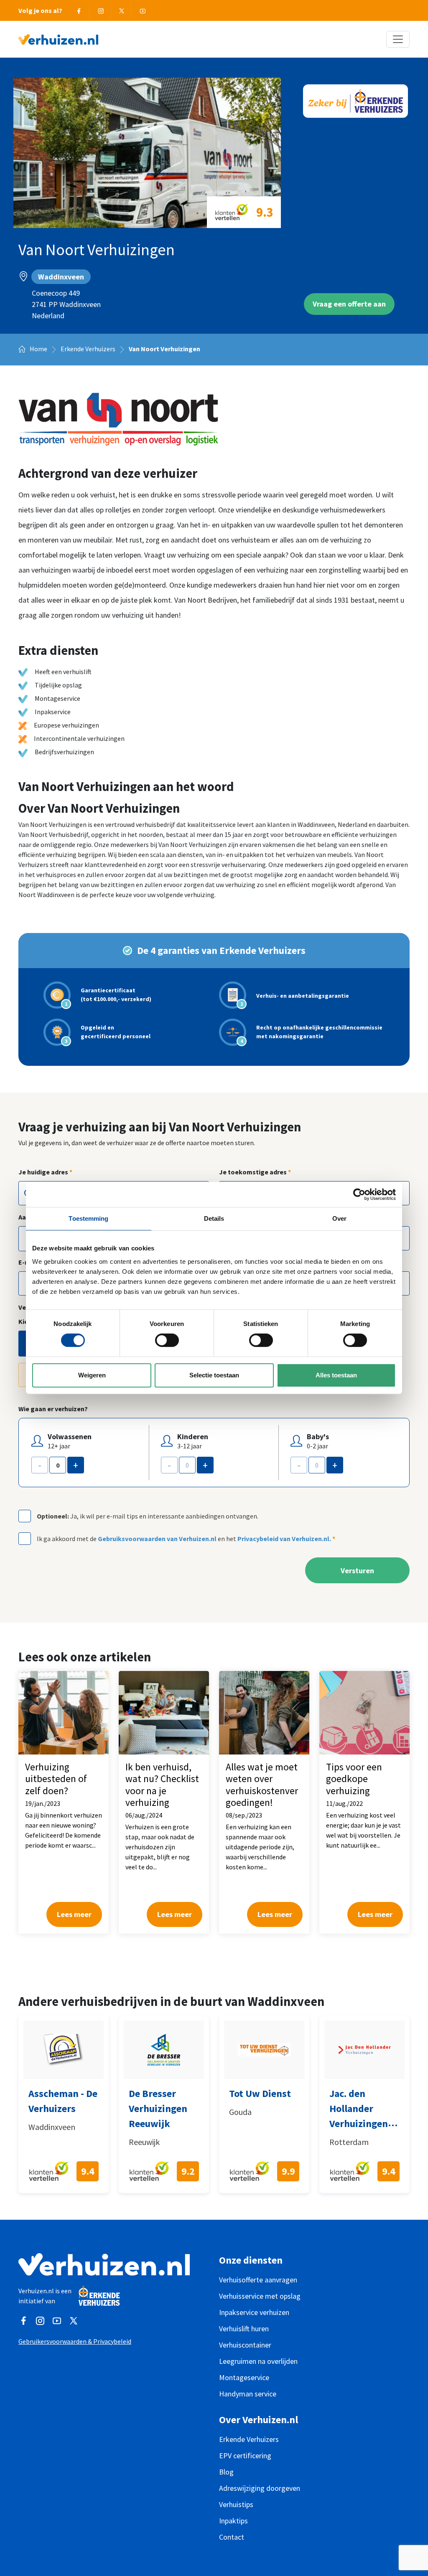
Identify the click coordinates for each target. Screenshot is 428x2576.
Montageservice (244, 2377)
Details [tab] (214, 1218)
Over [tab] (339, 1218)
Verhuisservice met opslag (260, 2296)
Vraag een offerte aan (349, 304)
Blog (226, 2472)
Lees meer (74, 1914)
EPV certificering (245, 2456)
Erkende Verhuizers (88, 349)
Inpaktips (233, 2521)
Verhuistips (236, 2504)
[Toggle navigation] (398, 39)
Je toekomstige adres (255, 1172)
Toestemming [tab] (88, 1218)
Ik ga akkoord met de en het (186, 1539)
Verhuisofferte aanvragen (258, 2280)
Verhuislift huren (244, 2329)
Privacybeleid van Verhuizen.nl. (284, 1539)
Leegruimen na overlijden (258, 2361)
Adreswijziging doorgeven (260, 2488)
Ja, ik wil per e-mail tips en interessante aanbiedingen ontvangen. (148, 1516)
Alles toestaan (336, 1375)
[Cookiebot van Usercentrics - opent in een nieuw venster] (359, 1194)
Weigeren (92, 1375)
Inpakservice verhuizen (254, 2312)
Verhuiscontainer (245, 2345)
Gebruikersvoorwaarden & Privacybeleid (75, 2341)
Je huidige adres (45, 1172)
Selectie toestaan (214, 1375)
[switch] (167, 1340)
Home (38, 349)
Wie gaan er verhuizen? (53, 1409)
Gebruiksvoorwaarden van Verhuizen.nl (157, 1539)
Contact (232, 2537)
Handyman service (248, 2394)
